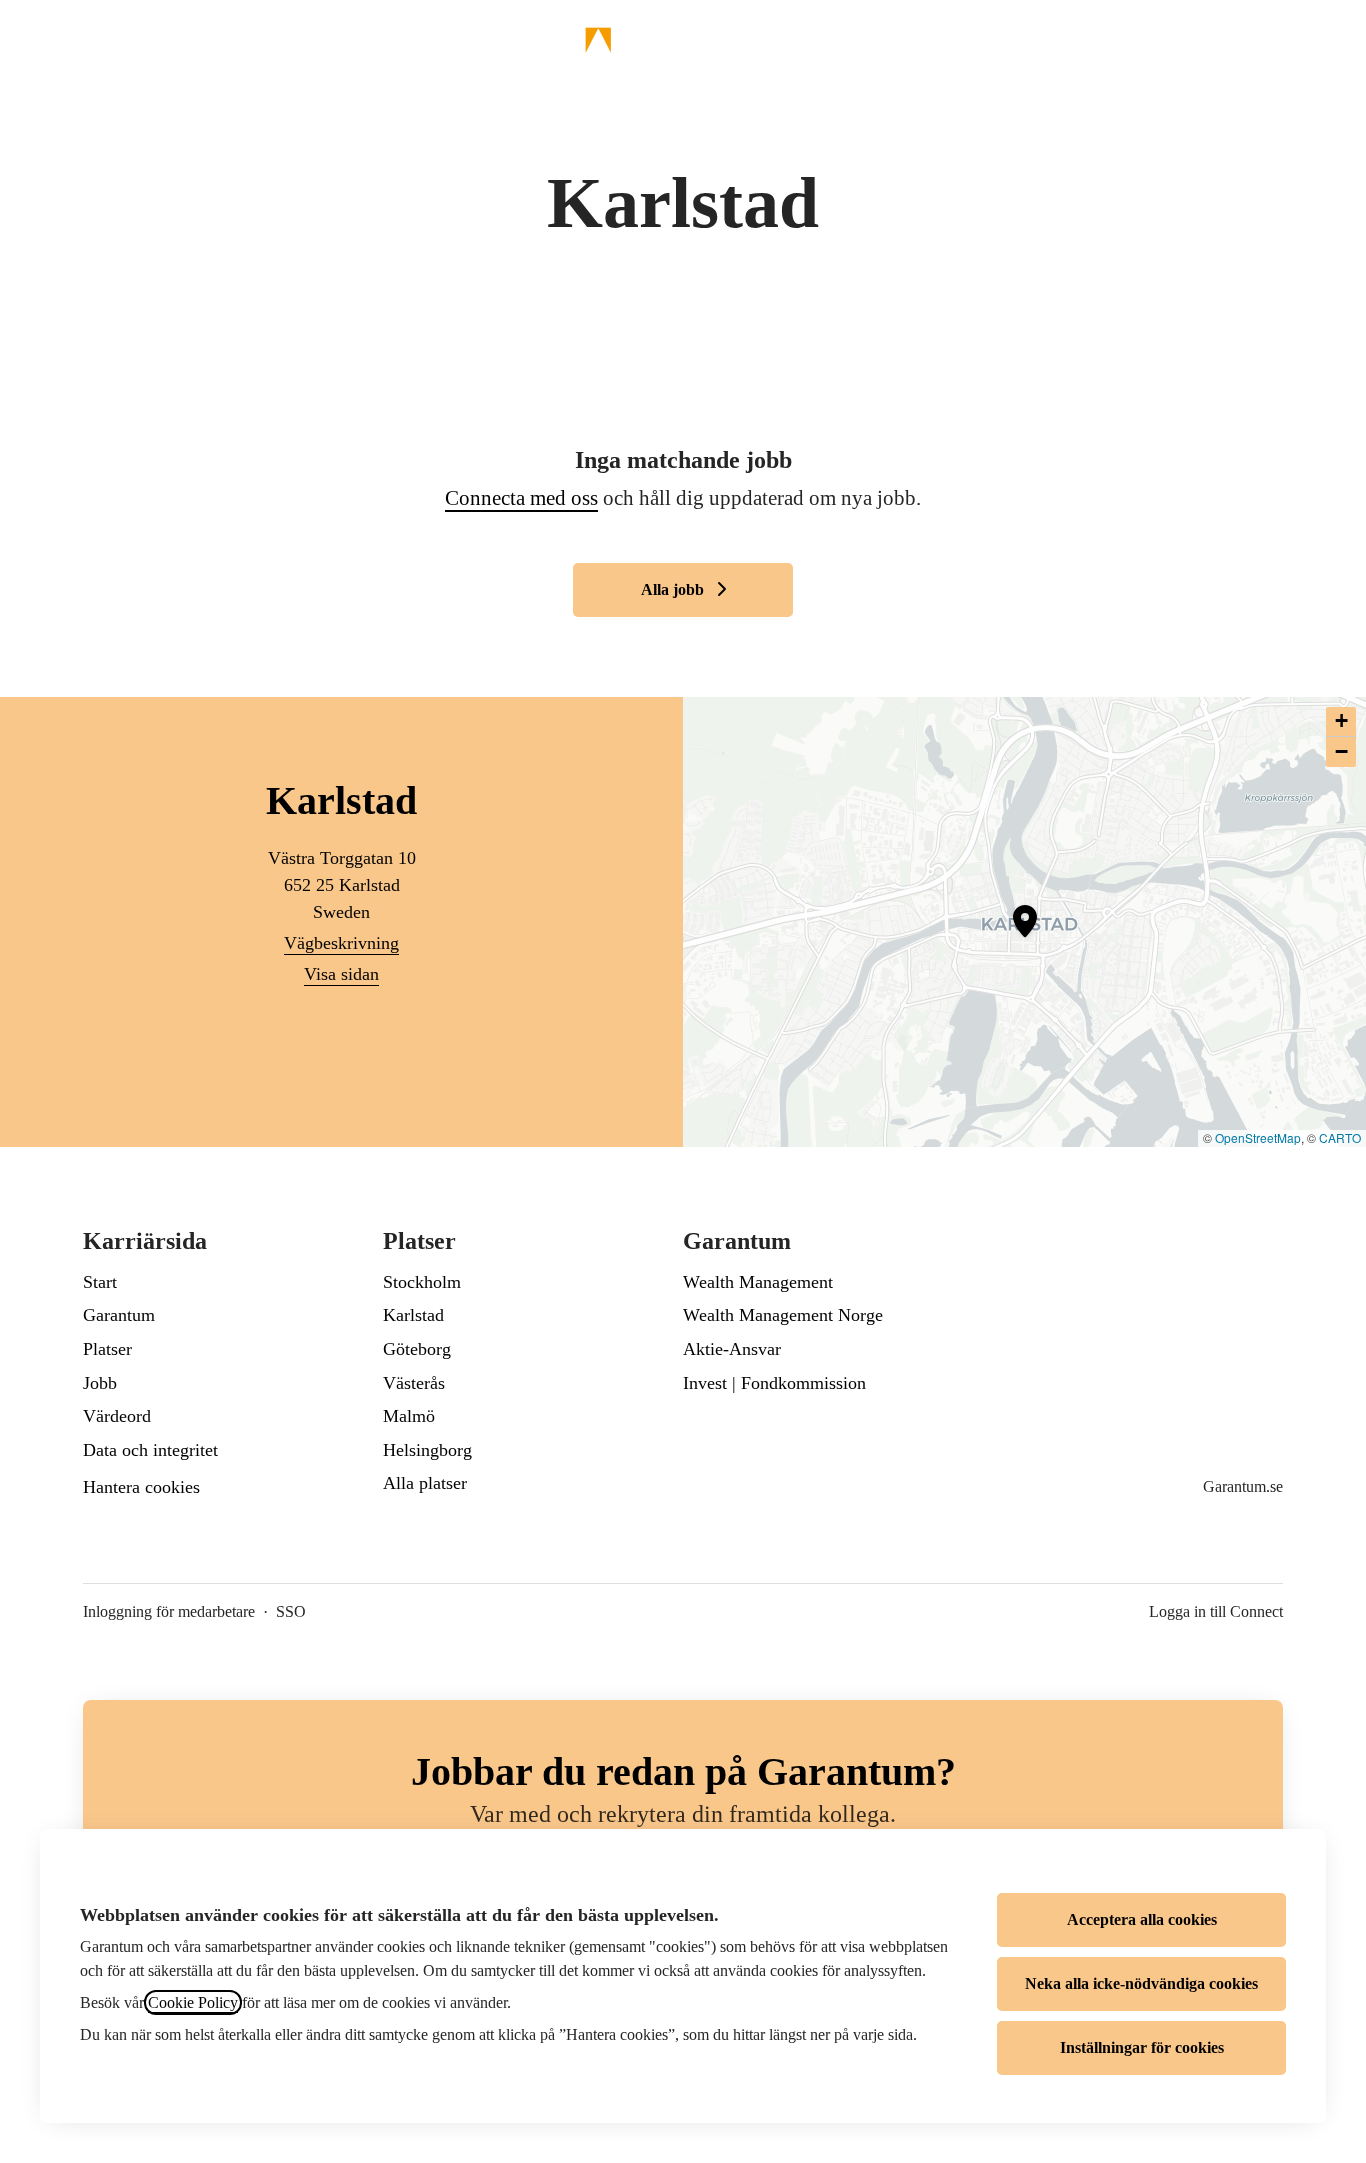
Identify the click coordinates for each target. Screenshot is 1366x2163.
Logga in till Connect (1216, 1611)
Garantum (119, 1315)
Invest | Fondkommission (774, 1383)
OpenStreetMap (1258, 1137)
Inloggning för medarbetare (169, 1611)
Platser (107, 1349)
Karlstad (413, 1315)
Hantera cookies (141, 1487)
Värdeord (117, 1416)
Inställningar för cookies (1142, 2047)
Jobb (100, 1383)
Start (100, 1282)
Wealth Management (758, 1282)
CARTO (1340, 1137)
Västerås (414, 1383)
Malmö (409, 1416)
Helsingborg (427, 1450)
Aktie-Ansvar (732, 1349)
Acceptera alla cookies (1142, 1919)
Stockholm (422, 1282)
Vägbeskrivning (341, 943)
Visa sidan (341, 974)
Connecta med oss (521, 498)
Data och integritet (150, 1450)
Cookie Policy (193, 2002)
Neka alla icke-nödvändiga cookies (1141, 1983)
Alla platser (425, 1483)
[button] (1326, 40)
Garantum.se (1243, 1486)
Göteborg (417, 1349)
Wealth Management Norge (783, 1315)
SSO (291, 1611)
